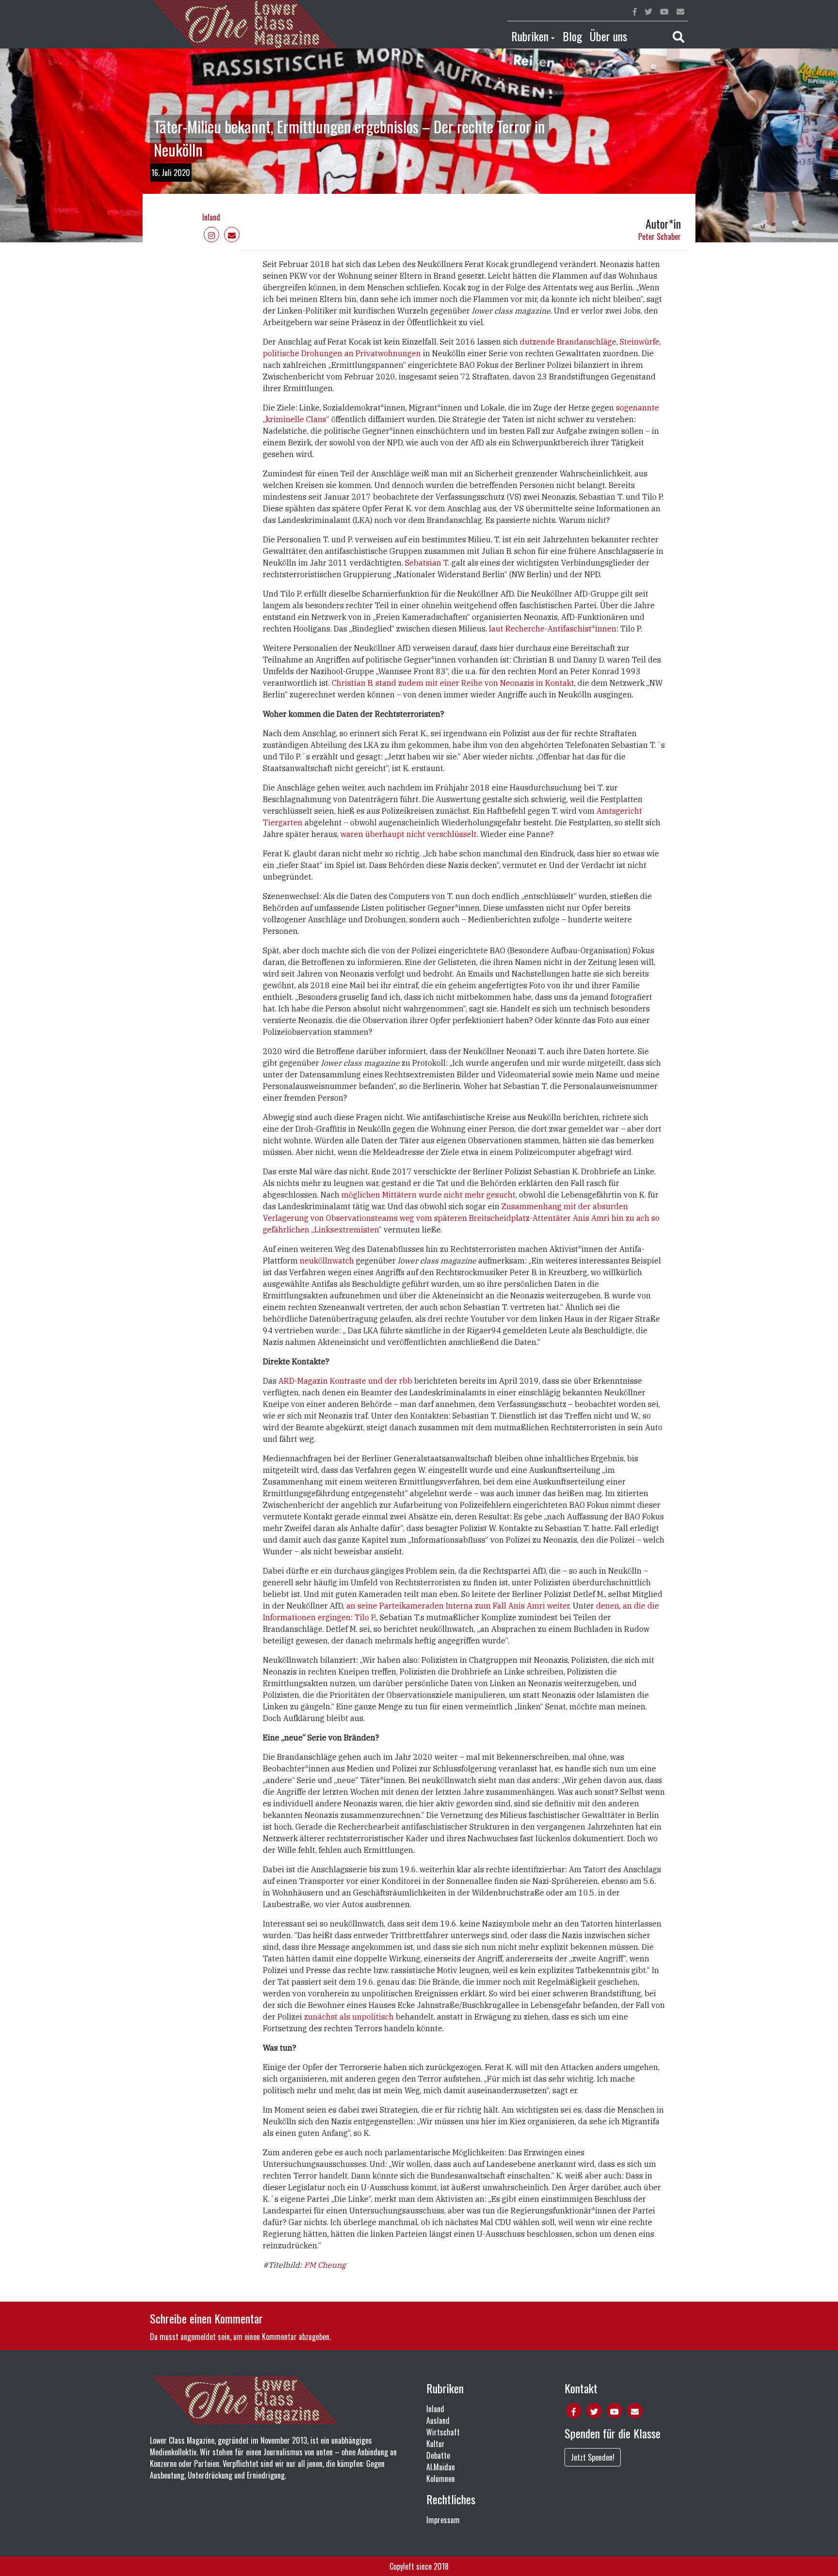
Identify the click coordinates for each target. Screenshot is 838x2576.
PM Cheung (325, 2265)
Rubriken (530, 36)
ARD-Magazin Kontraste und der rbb (346, 1381)
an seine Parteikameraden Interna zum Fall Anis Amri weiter (458, 1606)
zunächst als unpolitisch (349, 2017)
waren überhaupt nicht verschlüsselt (409, 834)
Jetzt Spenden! (593, 2457)
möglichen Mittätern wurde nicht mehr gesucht (428, 1195)
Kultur (435, 2444)
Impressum (443, 2520)
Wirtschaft (443, 2432)
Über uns (608, 36)
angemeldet (198, 2337)
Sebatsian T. (427, 563)
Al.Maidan (441, 2467)
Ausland (438, 2420)
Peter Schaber (660, 237)
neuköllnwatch (327, 1261)
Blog (572, 36)
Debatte (438, 2455)
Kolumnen (441, 2479)
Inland (211, 217)
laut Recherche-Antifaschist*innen (552, 629)
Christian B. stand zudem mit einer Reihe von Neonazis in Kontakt (453, 683)
